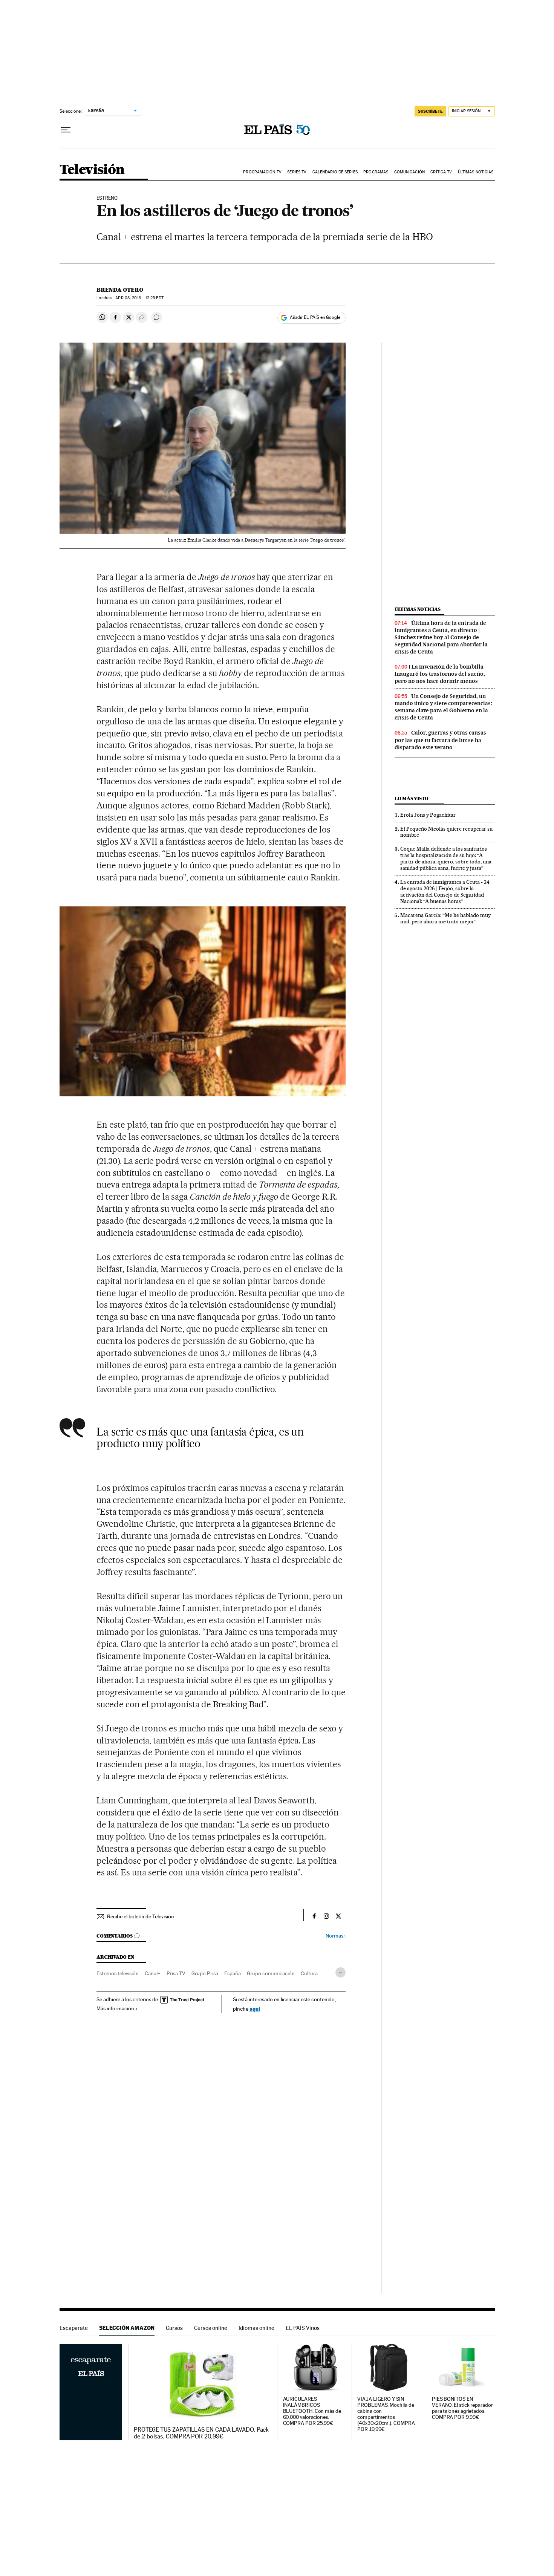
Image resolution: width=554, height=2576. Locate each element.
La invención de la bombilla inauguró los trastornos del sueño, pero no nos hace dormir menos (440, 674)
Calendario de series (335, 172)
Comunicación (409, 172)
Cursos (174, 2328)
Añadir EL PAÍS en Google (315, 317)
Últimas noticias (476, 172)
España (233, 1973)
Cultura (309, 1973)
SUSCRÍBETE (430, 111)
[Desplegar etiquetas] (341, 1972)
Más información (115, 2008)
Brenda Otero (120, 290)
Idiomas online (256, 2328)
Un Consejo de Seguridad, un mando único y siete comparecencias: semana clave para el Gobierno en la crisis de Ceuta (443, 707)
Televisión (92, 170)
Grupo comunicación (271, 1973)
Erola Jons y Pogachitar (428, 815)
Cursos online (211, 2328)
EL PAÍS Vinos (303, 2328)
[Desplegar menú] (66, 130)
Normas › (336, 1936)
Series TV (297, 172)
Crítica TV (441, 172)
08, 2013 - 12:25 (139, 298)
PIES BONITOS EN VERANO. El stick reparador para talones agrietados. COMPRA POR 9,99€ (462, 2408)
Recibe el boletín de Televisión (141, 1916)
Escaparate (74, 2328)
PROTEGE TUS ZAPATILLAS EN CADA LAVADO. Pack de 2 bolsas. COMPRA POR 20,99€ (201, 2433)
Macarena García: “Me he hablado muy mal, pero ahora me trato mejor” (445, 918)
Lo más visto (412, 798)
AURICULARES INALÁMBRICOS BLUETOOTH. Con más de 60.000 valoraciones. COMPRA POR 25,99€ (312, 2411)
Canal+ (153, 1973)
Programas (376, 172)
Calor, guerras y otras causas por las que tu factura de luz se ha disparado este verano (440, 740)
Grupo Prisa (205, 1973)
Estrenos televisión (118, 1973)
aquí (255, 2009)
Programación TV (262, 172)
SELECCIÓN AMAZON (127, 2328)
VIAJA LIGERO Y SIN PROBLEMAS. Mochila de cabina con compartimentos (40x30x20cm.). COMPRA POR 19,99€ (386, 2414)
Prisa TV (176, 1973)
